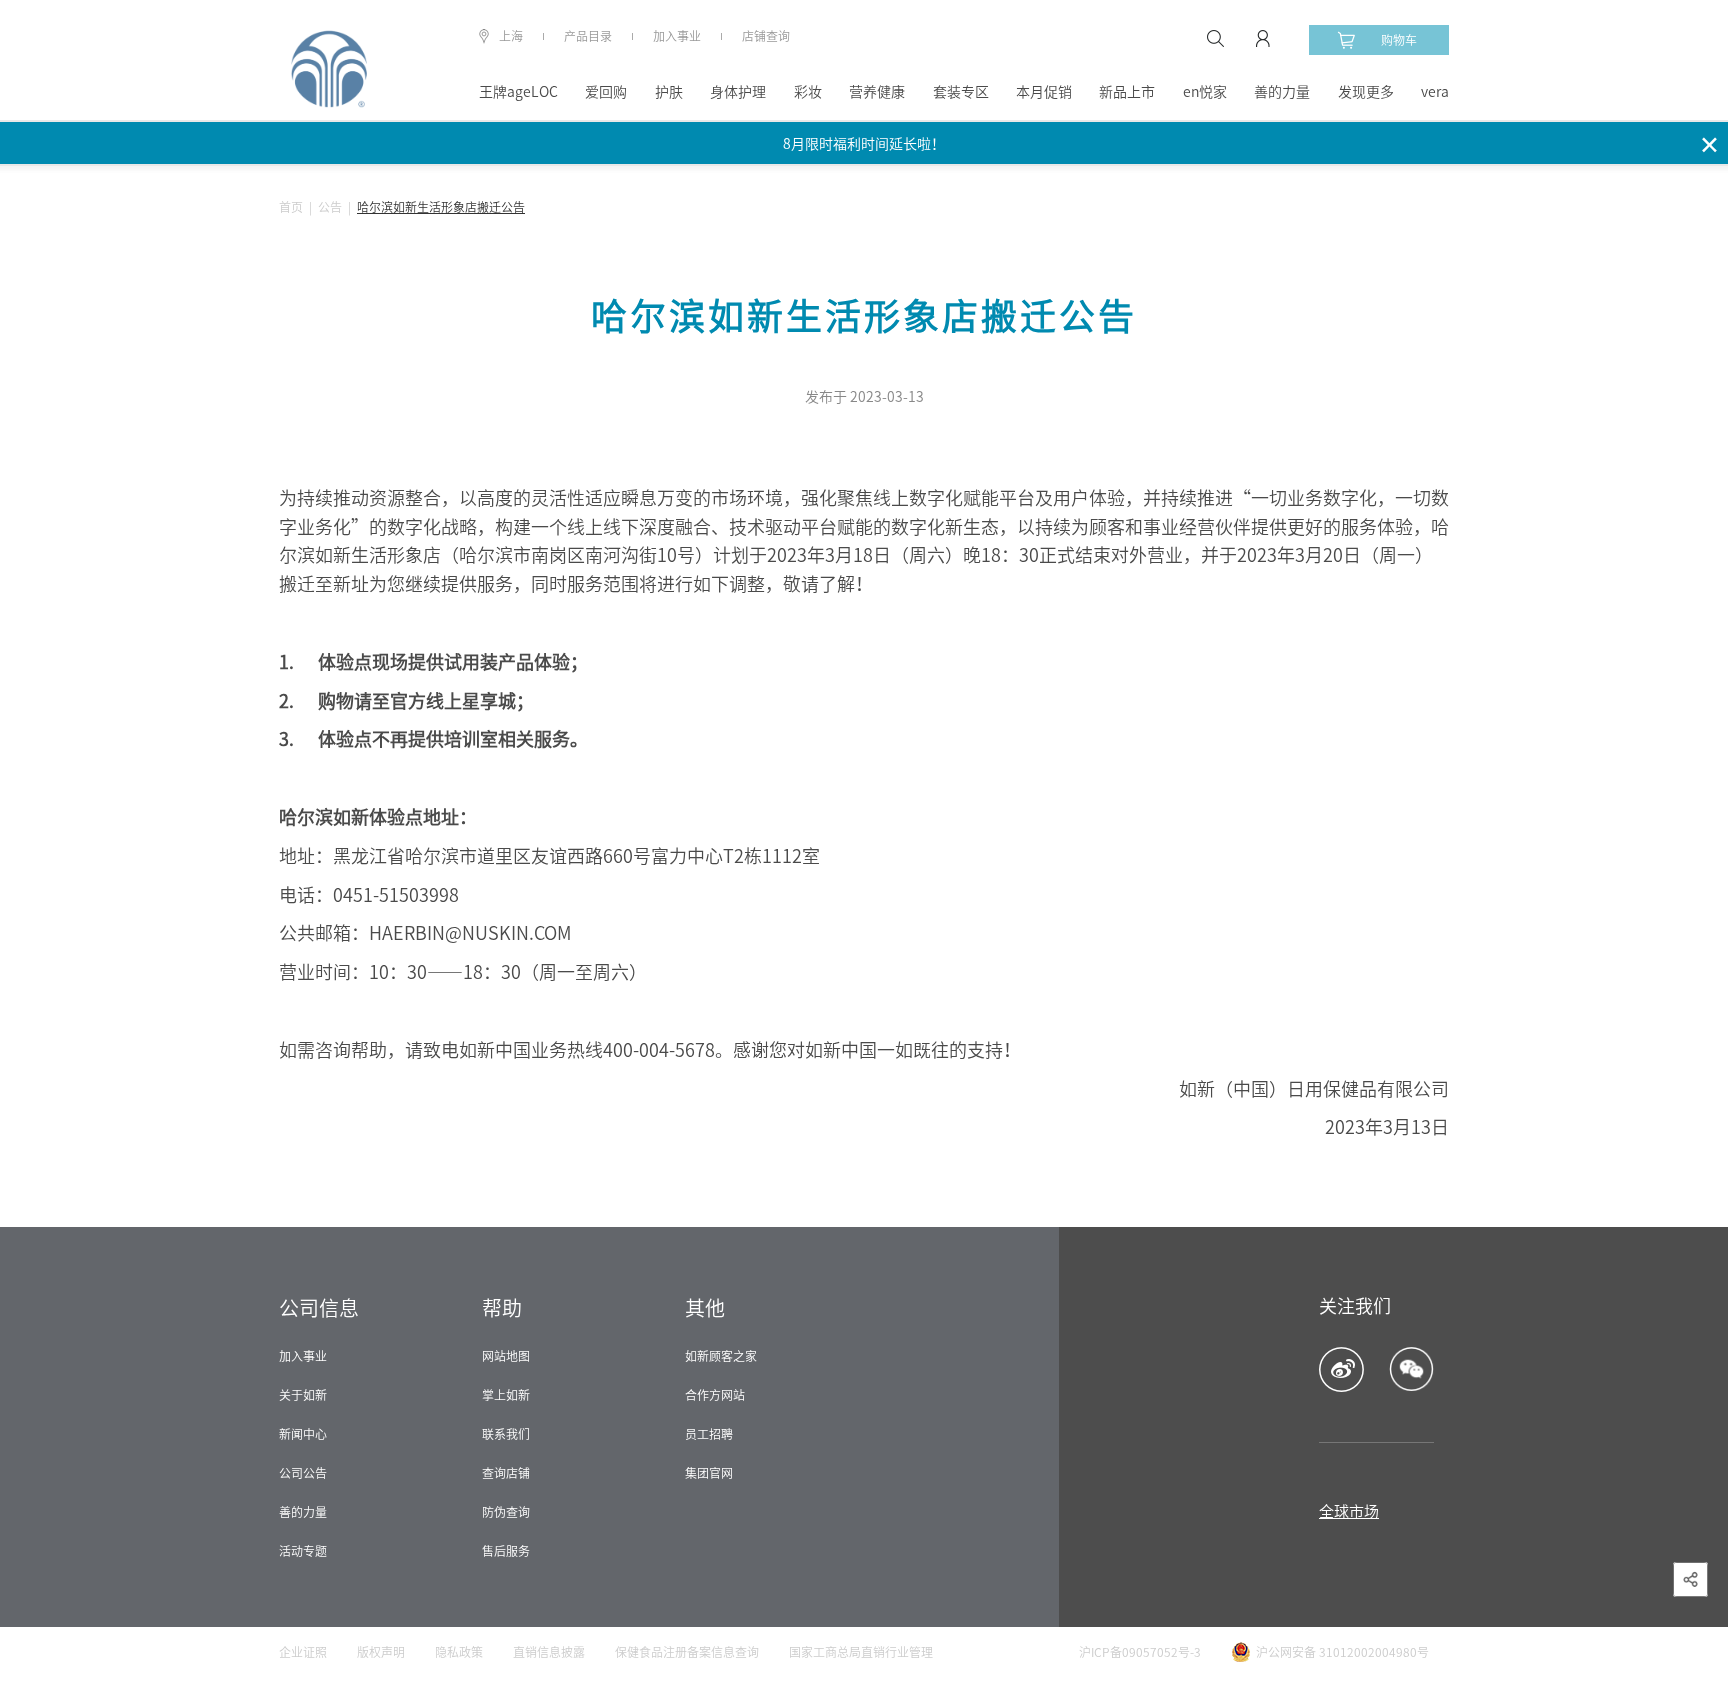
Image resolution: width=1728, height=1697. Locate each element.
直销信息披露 (549, 1652)
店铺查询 (766, 36)
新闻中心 (303, 1434)
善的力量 (1282, 92)
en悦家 (1205, 92)
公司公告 (303, 1473)
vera (1435, 92)
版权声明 (381, 1652)
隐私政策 (459, 1652)
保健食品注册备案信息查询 (687, 1652)
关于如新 (303, 1395)
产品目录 (588, 36)
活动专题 (303, 1551)
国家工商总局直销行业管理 (861, 1652)
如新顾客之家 (721, 1356)
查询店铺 (506, 1473)
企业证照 (303, 1652)
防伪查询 (506, 1512)
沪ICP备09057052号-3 (1140, 1652)
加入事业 (677, 36)
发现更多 (1366, 92)
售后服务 (506, 1551)
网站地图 (506, 1356)
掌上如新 (506, 1395)
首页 (291, 207)
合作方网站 (715, 1395)
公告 (330, 207)
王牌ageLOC (518, 92)
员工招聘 (709, 1434)
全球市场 (1349, 1511)
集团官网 (709, 1473)
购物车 (1399, 40)
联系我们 (506, 1434)
